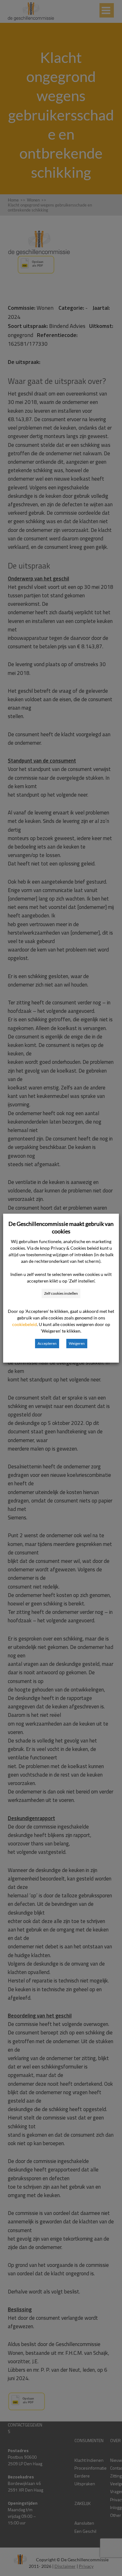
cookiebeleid (25, 1324)
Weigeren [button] (77, 1343)
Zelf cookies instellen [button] (61, 1293)
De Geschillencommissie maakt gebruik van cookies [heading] (61, 1227)
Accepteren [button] (47, 1343)
